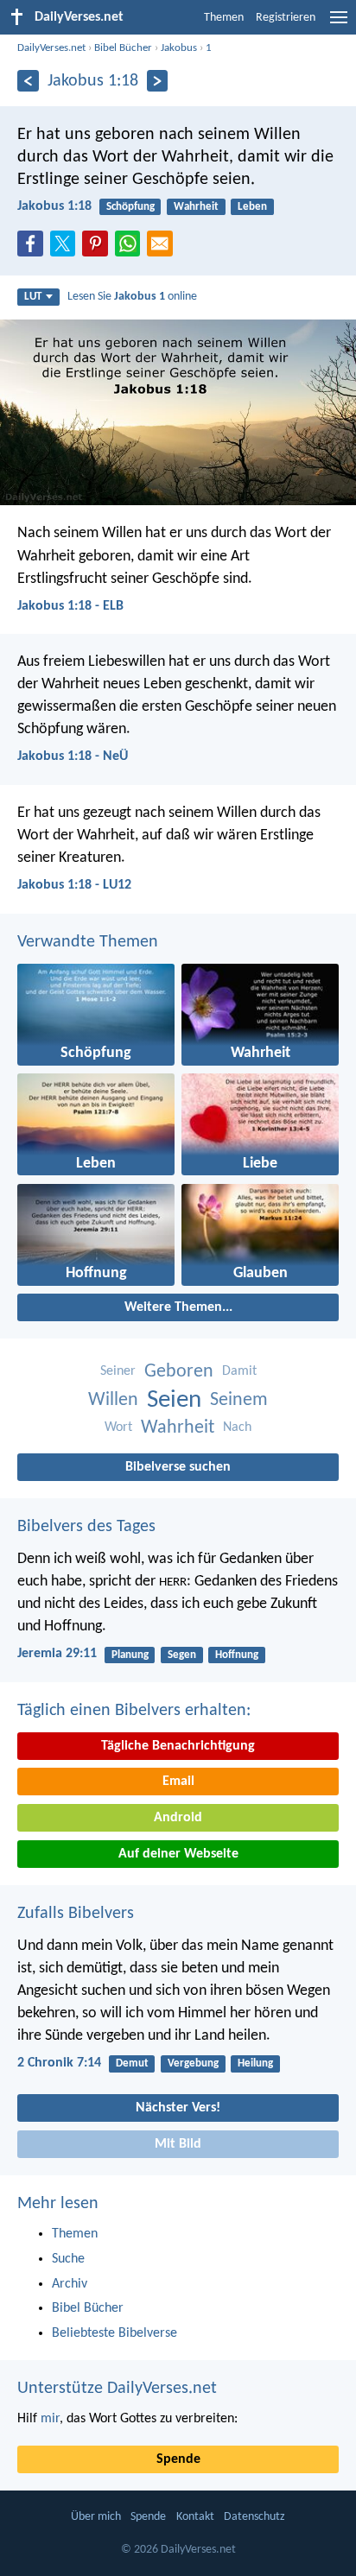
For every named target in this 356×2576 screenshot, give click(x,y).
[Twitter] (67, 249)
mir (50, 2419)
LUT (33, 297)
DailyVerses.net (51, 48)
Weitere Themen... (178, 1307)
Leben (252, 207)
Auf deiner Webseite (178, 1854)
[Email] (163, 249)
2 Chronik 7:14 (59, 2063)
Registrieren (286, 18)
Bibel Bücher (123, 48)
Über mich (96, 2517)
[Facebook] (34, 249)
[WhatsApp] (131, 244)
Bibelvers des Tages (86, 1527)
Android (178, 1818)
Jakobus (179, 48)
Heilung (255, 2063)
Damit (239, 1371)
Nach (237, 1427)
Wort (118, 1427)
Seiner (118, 1371)
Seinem (239, 1400)
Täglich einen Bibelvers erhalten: (134, 1711)
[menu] (339, 24)
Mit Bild (178, 2144)
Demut (132, 2063)
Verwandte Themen (88, 942)
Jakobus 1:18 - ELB (70, 606)
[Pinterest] (99, 249)
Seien (174, 1400)
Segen (182, 1655)
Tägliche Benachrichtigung (178, 1746)
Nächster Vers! (178, 2108)
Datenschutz (254, 2517)
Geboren (179, 1372)
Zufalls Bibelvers (76, 1914)
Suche (68, 2259)
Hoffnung (237, 1655)
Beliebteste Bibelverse (114, 2333)
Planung (130, 1655)
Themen (224, 18)
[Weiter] (158, 81)
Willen (113, 1400)
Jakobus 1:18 (54, 206)
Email (178, 1782)
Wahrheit (196, 207)
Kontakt (195, 2517)
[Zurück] (28, 81)
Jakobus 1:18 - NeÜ (73, 756)
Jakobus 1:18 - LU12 (74, 885)
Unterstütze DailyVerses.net (117, 2389)
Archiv (70, 2284)
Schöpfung (130, 207)
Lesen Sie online (132, 297)
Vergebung (193, 2063)
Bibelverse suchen (178, 1467)
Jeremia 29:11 (57, 1654)
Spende (178, 2459)
